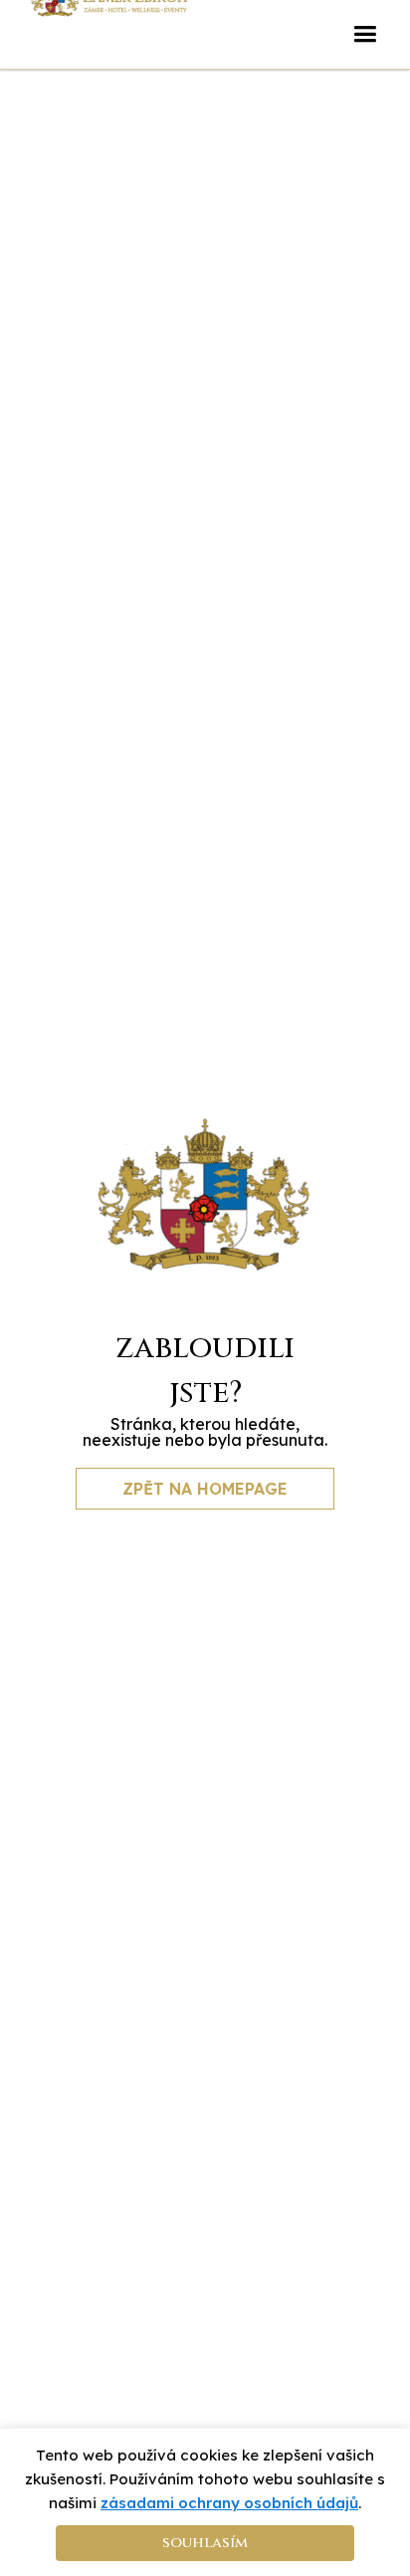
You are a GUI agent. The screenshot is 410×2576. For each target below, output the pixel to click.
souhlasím (205, 2543)
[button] (365, 34)
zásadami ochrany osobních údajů (229, 2503)
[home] (109, 19)
